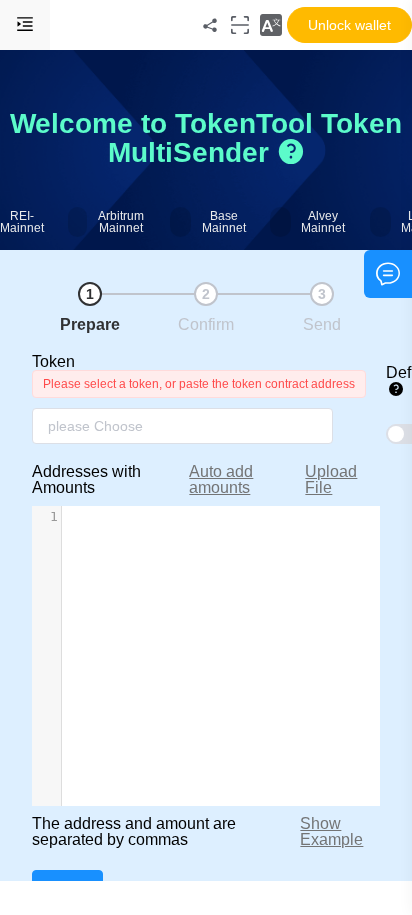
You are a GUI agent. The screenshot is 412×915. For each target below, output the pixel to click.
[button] (271, 25)
